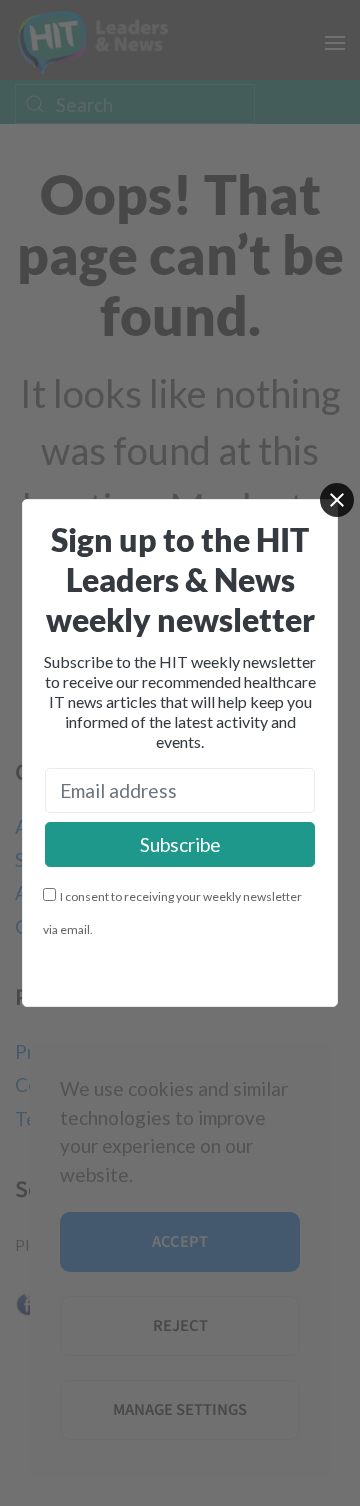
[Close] (337, 500)
